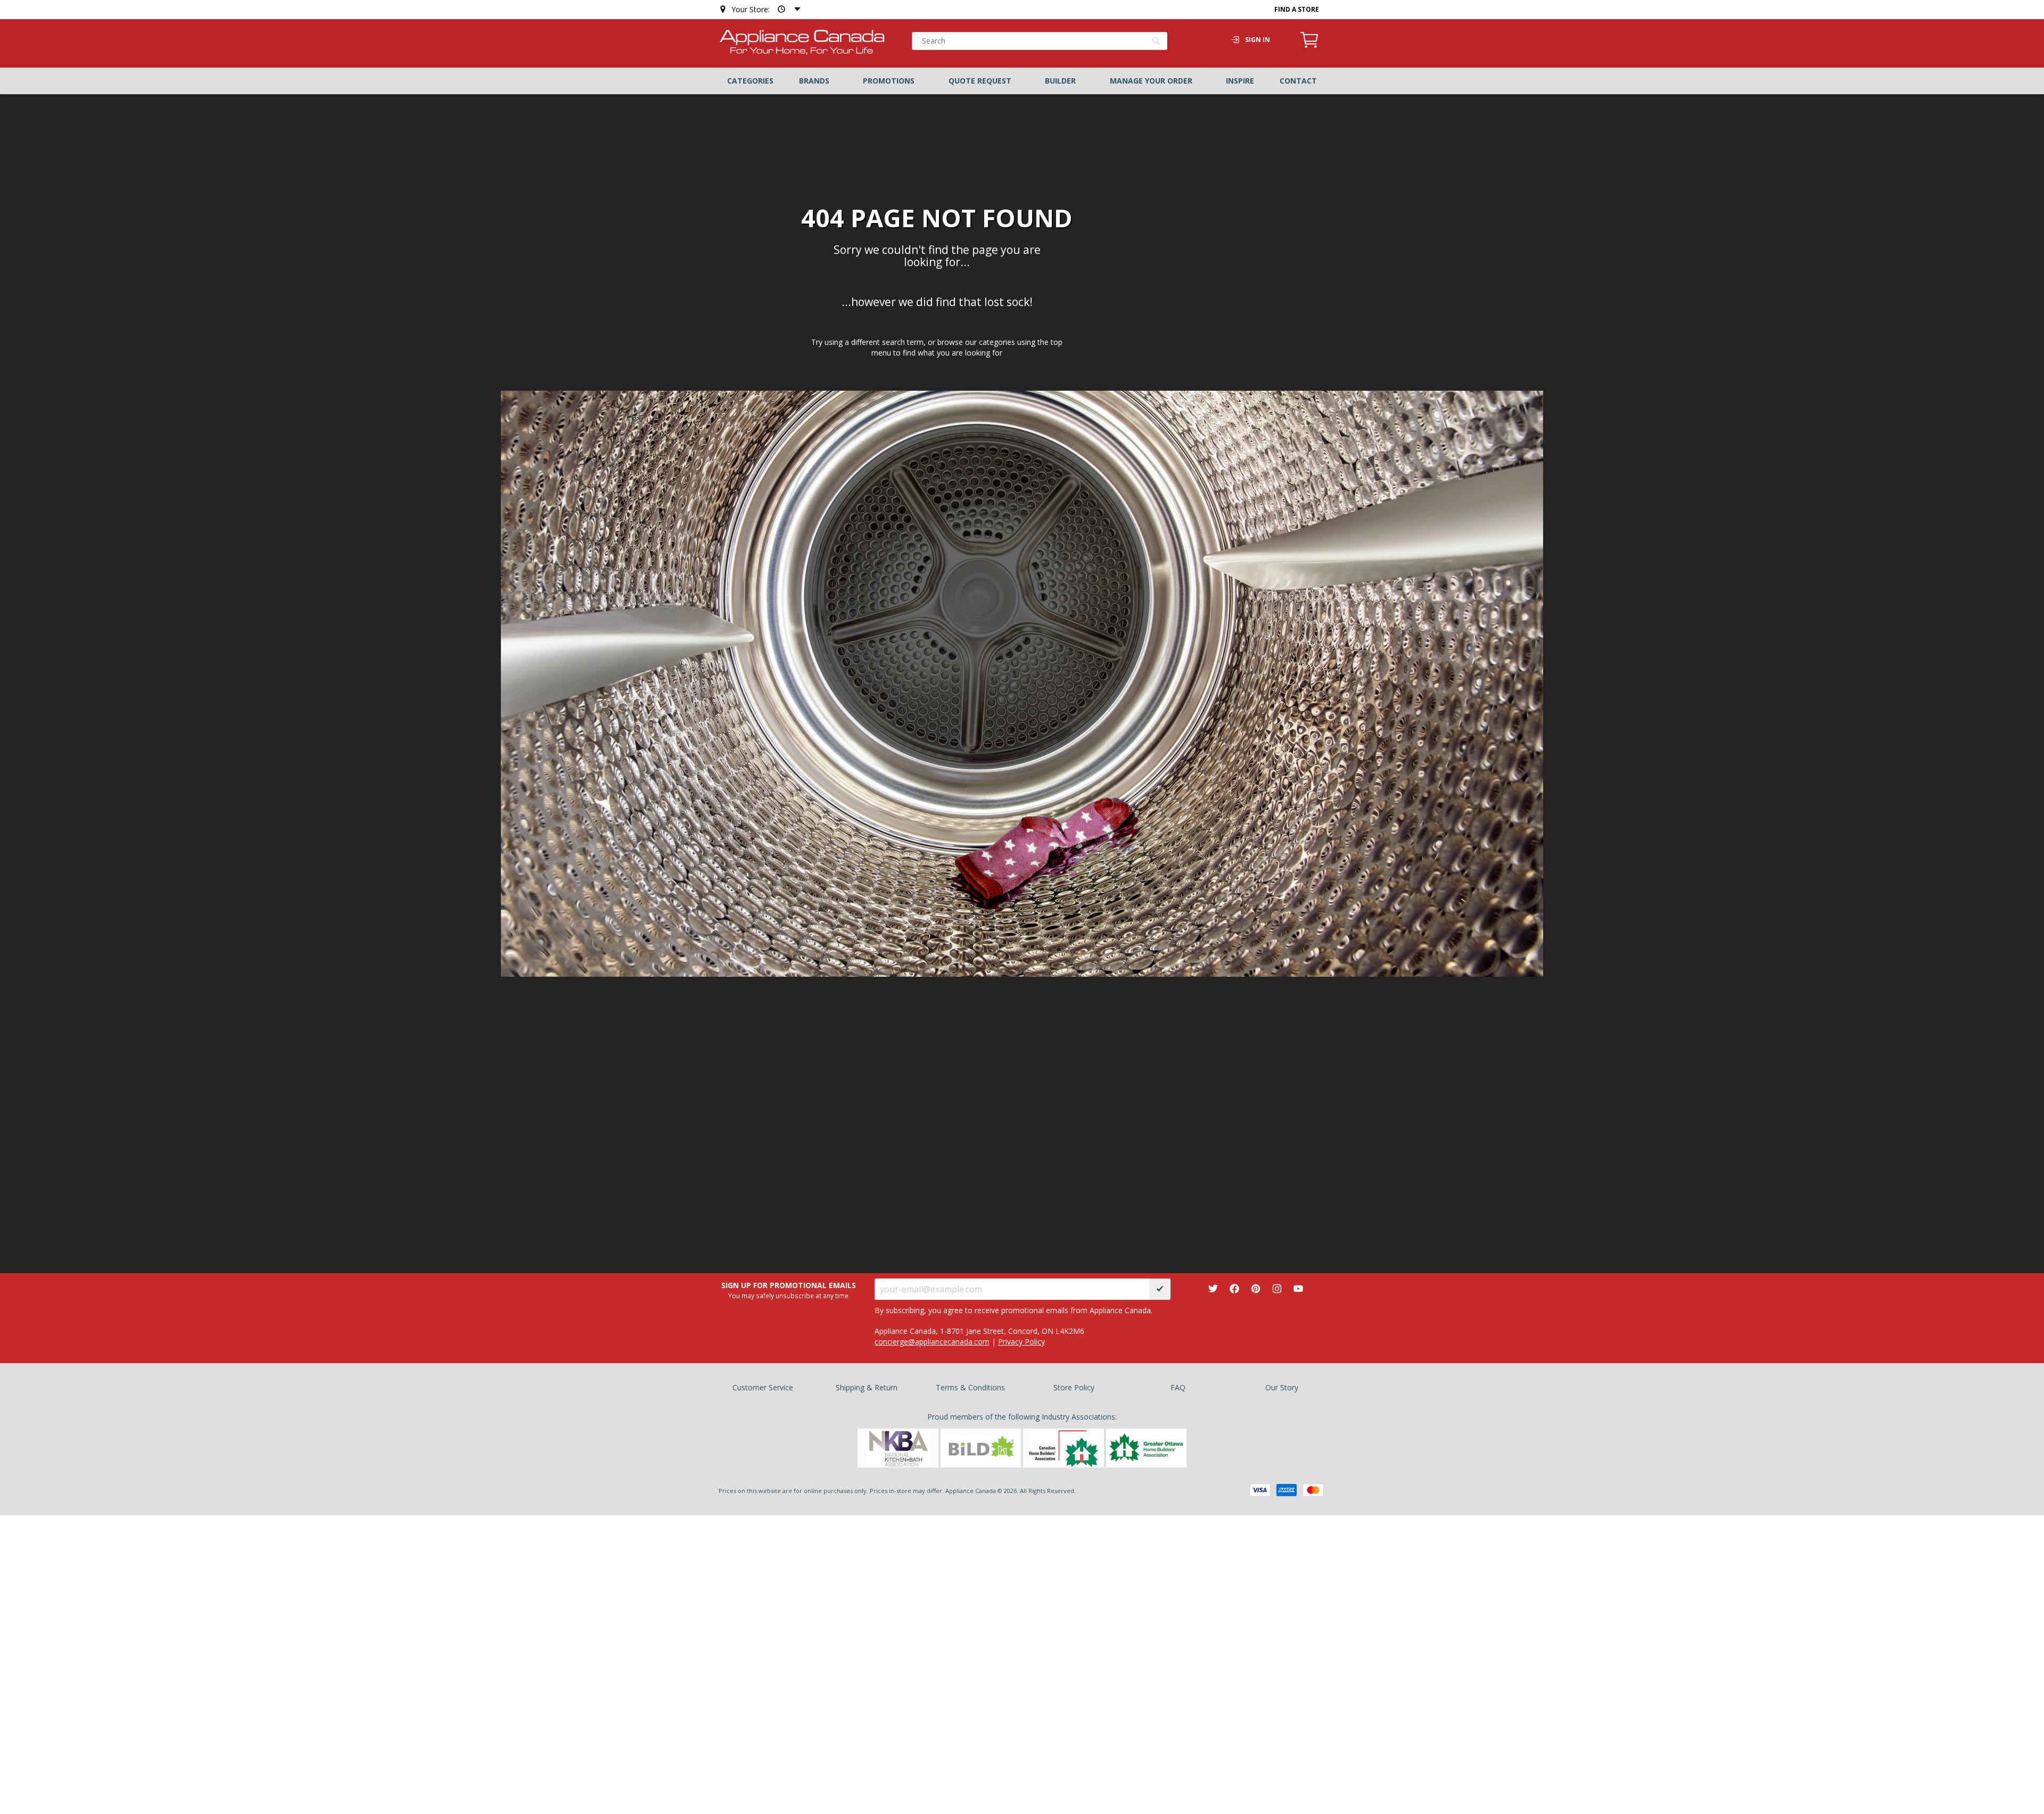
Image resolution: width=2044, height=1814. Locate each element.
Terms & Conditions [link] (970, 1387)
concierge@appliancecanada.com (932, 1342)
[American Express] (1287, 1490)
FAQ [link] (1178, 1387)
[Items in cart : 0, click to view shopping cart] (1309, 46)
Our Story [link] (1282, 1387)
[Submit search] (1156, 42)
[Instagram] (1277, 1289)
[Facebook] (1234, 1289)
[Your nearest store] (787, 9)
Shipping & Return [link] (867, 1387)
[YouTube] (1298, 1289)
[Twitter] (1213, 1289)
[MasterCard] (1313, 1490)
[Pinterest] (1256, 1289)
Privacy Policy (1021, 1342)
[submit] (1160, 1289)
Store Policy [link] (1074, 1387)
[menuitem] (750, 81)
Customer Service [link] (763, 1387)
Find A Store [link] (1297, 9)
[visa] (1260, 1490)
